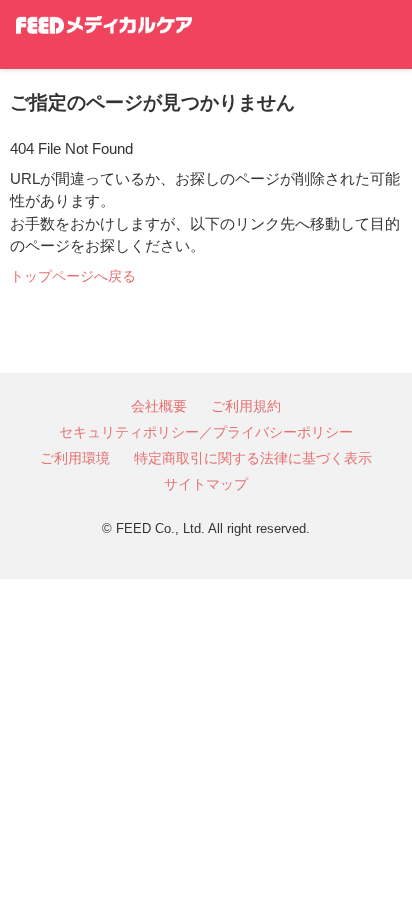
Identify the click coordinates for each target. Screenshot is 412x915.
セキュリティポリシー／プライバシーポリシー (206, 432)
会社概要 (159, 406)
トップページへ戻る (73, 276)
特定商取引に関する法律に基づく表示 (253, 458)
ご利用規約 (246, 406)
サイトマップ (206, 484)
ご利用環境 (75, 458)
